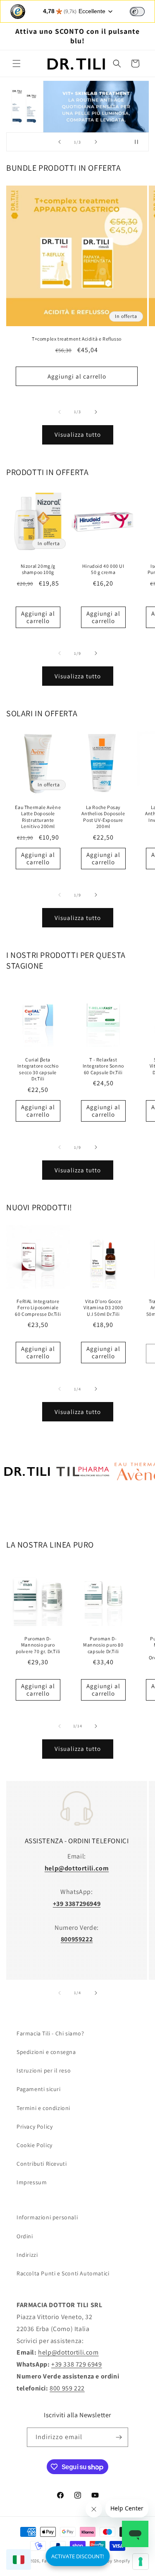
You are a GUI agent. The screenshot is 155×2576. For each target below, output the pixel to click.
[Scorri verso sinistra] (60, 412)
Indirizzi (27, 2255)
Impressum (32, 2182)
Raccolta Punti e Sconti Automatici (63, 2273)
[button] (17, 64)
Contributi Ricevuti (42, 2164)
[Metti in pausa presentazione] (140, 142)
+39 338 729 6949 (77, 2364)
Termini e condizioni (43, 2108)
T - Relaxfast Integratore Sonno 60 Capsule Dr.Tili (103, 1066)
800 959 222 (67, 2388)
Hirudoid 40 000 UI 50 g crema (103, 569)
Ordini (25, 2236)
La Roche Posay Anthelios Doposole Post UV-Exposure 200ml (103, 817)
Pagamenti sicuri (39, 2089)
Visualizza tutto (78, 434)
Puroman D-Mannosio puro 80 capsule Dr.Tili (103, 1645)
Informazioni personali (47, 2217)
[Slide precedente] (60, 142)
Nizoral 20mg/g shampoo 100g (38, 569)
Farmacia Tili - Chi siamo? (50, 2033)
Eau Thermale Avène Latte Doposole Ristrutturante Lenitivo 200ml (38, 817)
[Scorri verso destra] (96, 412)
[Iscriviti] (119, 2437)
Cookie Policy (35, 2145)
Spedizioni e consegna (46, 2052)
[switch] (137, 12)
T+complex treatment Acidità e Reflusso (77, 339)
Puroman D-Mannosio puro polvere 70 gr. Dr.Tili (38, 1645)
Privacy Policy (35, 2127)
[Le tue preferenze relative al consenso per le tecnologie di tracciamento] (141, 2562)
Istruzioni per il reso (44, 2070)
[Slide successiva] (96, 142)
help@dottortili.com (68, 2352)
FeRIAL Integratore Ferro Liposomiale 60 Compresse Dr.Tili (38, 1308)
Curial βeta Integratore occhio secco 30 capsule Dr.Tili (38, 1069)
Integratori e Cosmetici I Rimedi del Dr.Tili (27, 1510)
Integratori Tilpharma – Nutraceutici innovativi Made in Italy (83, 1510)
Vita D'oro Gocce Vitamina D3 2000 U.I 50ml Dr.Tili (103, 1308)
